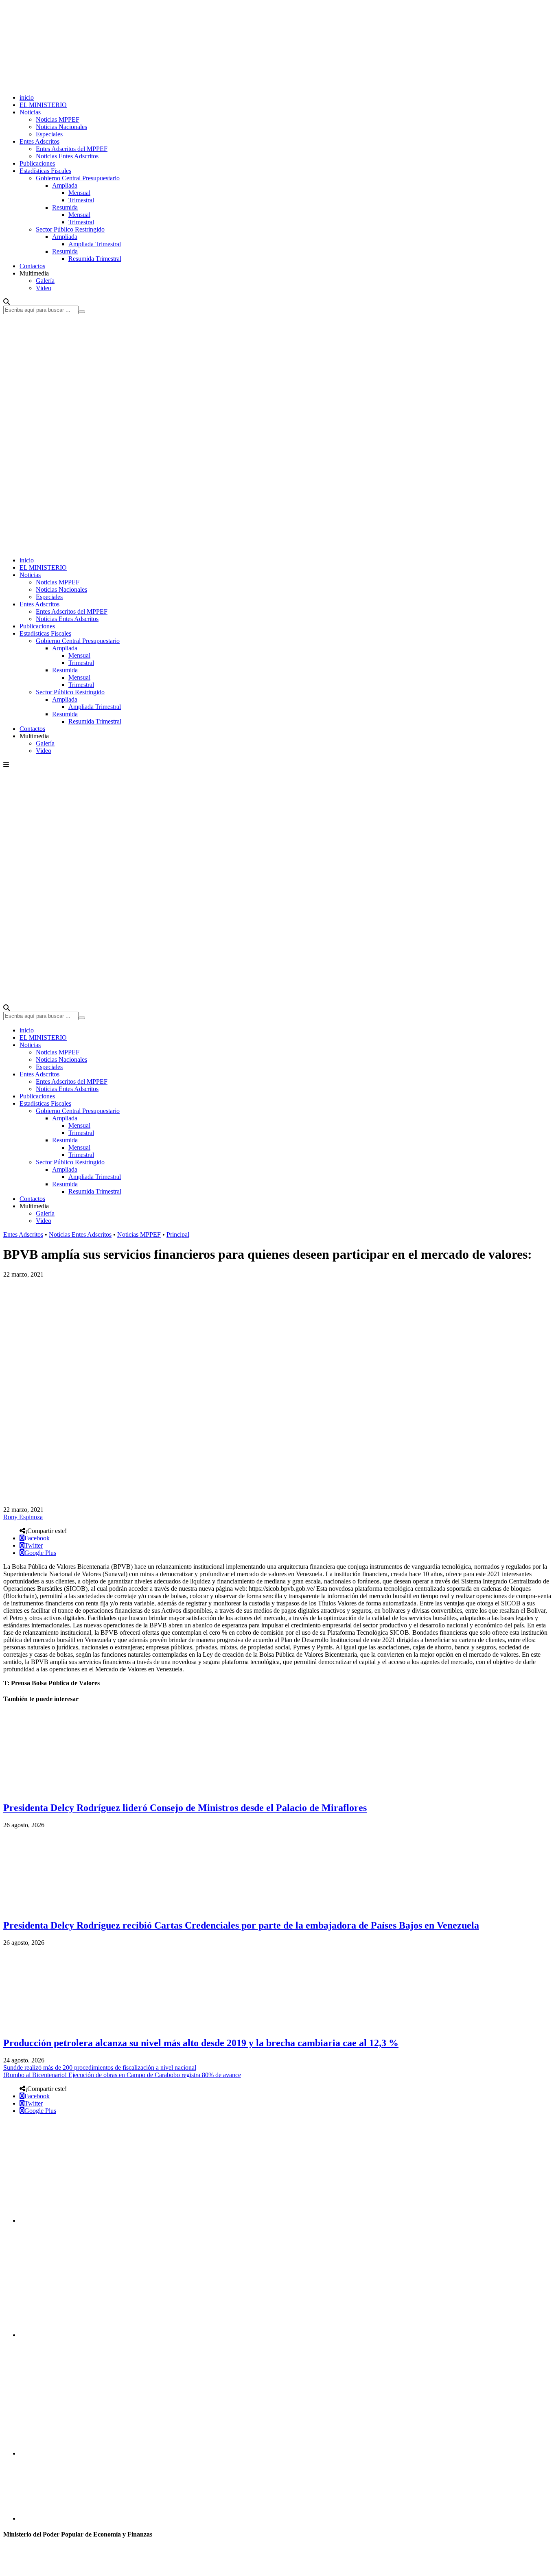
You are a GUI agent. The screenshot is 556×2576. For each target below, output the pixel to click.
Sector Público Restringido (70, 229)
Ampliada (65, 185)
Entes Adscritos (39, 141)
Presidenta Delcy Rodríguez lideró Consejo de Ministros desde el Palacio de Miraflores (185, 1808)
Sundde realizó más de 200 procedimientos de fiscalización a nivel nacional (100, 2068)
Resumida (65, 207)
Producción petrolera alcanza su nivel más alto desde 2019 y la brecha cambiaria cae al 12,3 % (201, 2043)
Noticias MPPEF (58, 119)
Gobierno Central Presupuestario (78, 178)
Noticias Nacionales (61, 127)
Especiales (49, 134)
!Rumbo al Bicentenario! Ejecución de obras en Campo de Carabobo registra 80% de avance (122, 2075)
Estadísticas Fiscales (45, 171)
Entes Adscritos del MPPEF (72, 149)
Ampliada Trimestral (95, 244)
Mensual (79, 193)
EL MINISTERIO (43, 105)
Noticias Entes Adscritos (67, 156)
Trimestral (81, 200)
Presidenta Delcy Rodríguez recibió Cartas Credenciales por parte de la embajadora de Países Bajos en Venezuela (241, 1925)
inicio (27, 97)
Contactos (32, 266)
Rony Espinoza (23, 1517)
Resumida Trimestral (95, 259)
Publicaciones (37, 163)
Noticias (30, 112)
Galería (45, 281)
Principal (178, 1234)
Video (44, 288)
